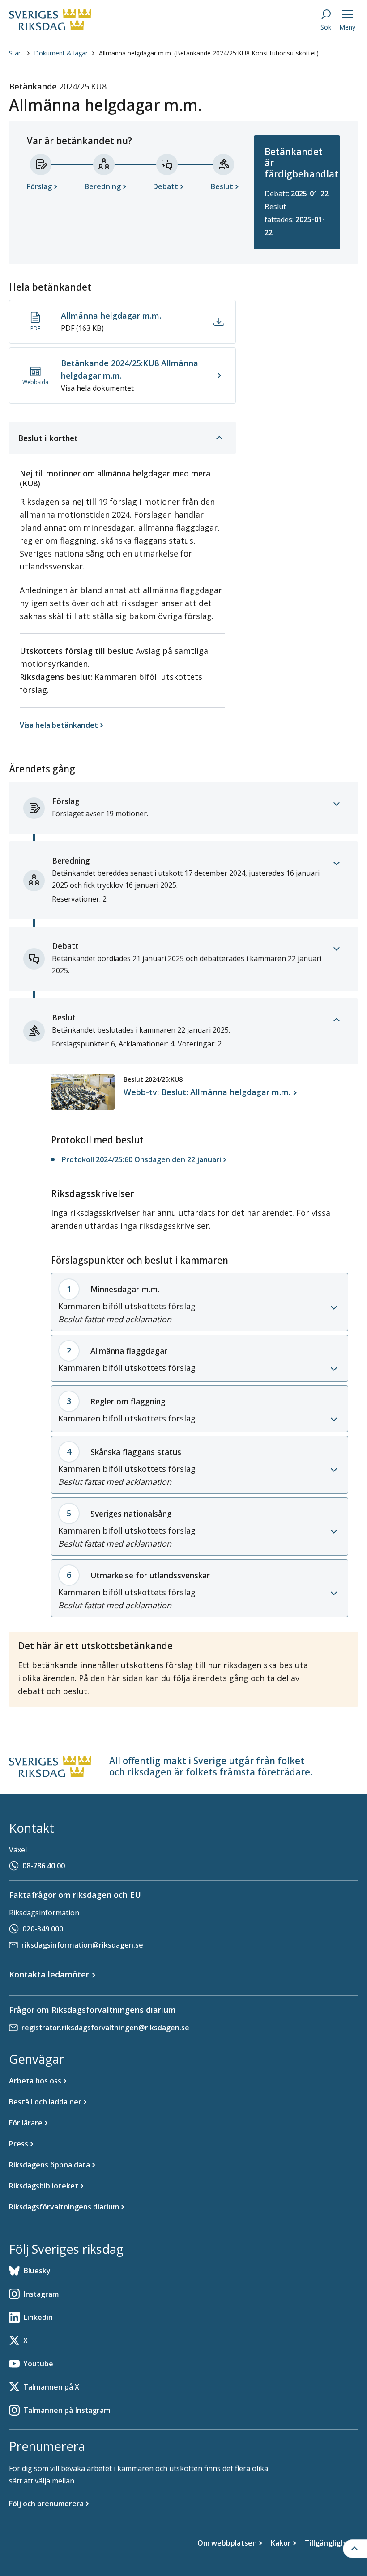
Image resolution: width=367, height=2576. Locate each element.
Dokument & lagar (61, 53)
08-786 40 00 (44, 1866)
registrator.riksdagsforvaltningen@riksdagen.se (105, 2028)
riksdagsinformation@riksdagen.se (82, 1945)
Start (16, 53)
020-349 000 (43, 1929)
